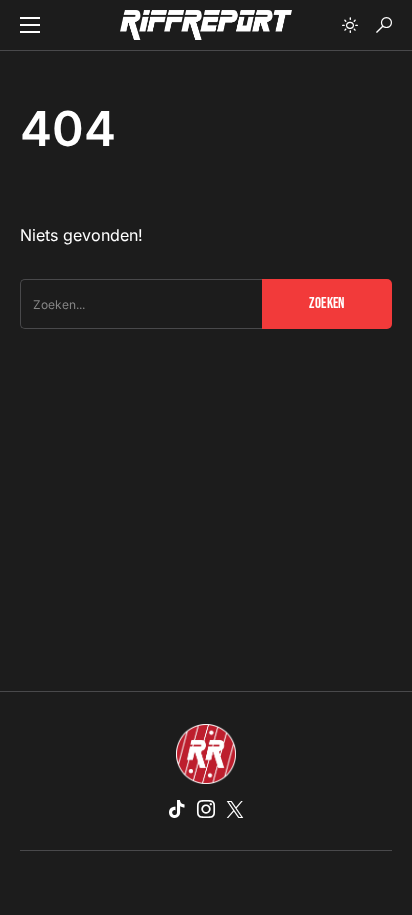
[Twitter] (235, 809)
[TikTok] (177, 809)
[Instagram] (206, 809)
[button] (30, 25)
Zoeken (326, 303)
